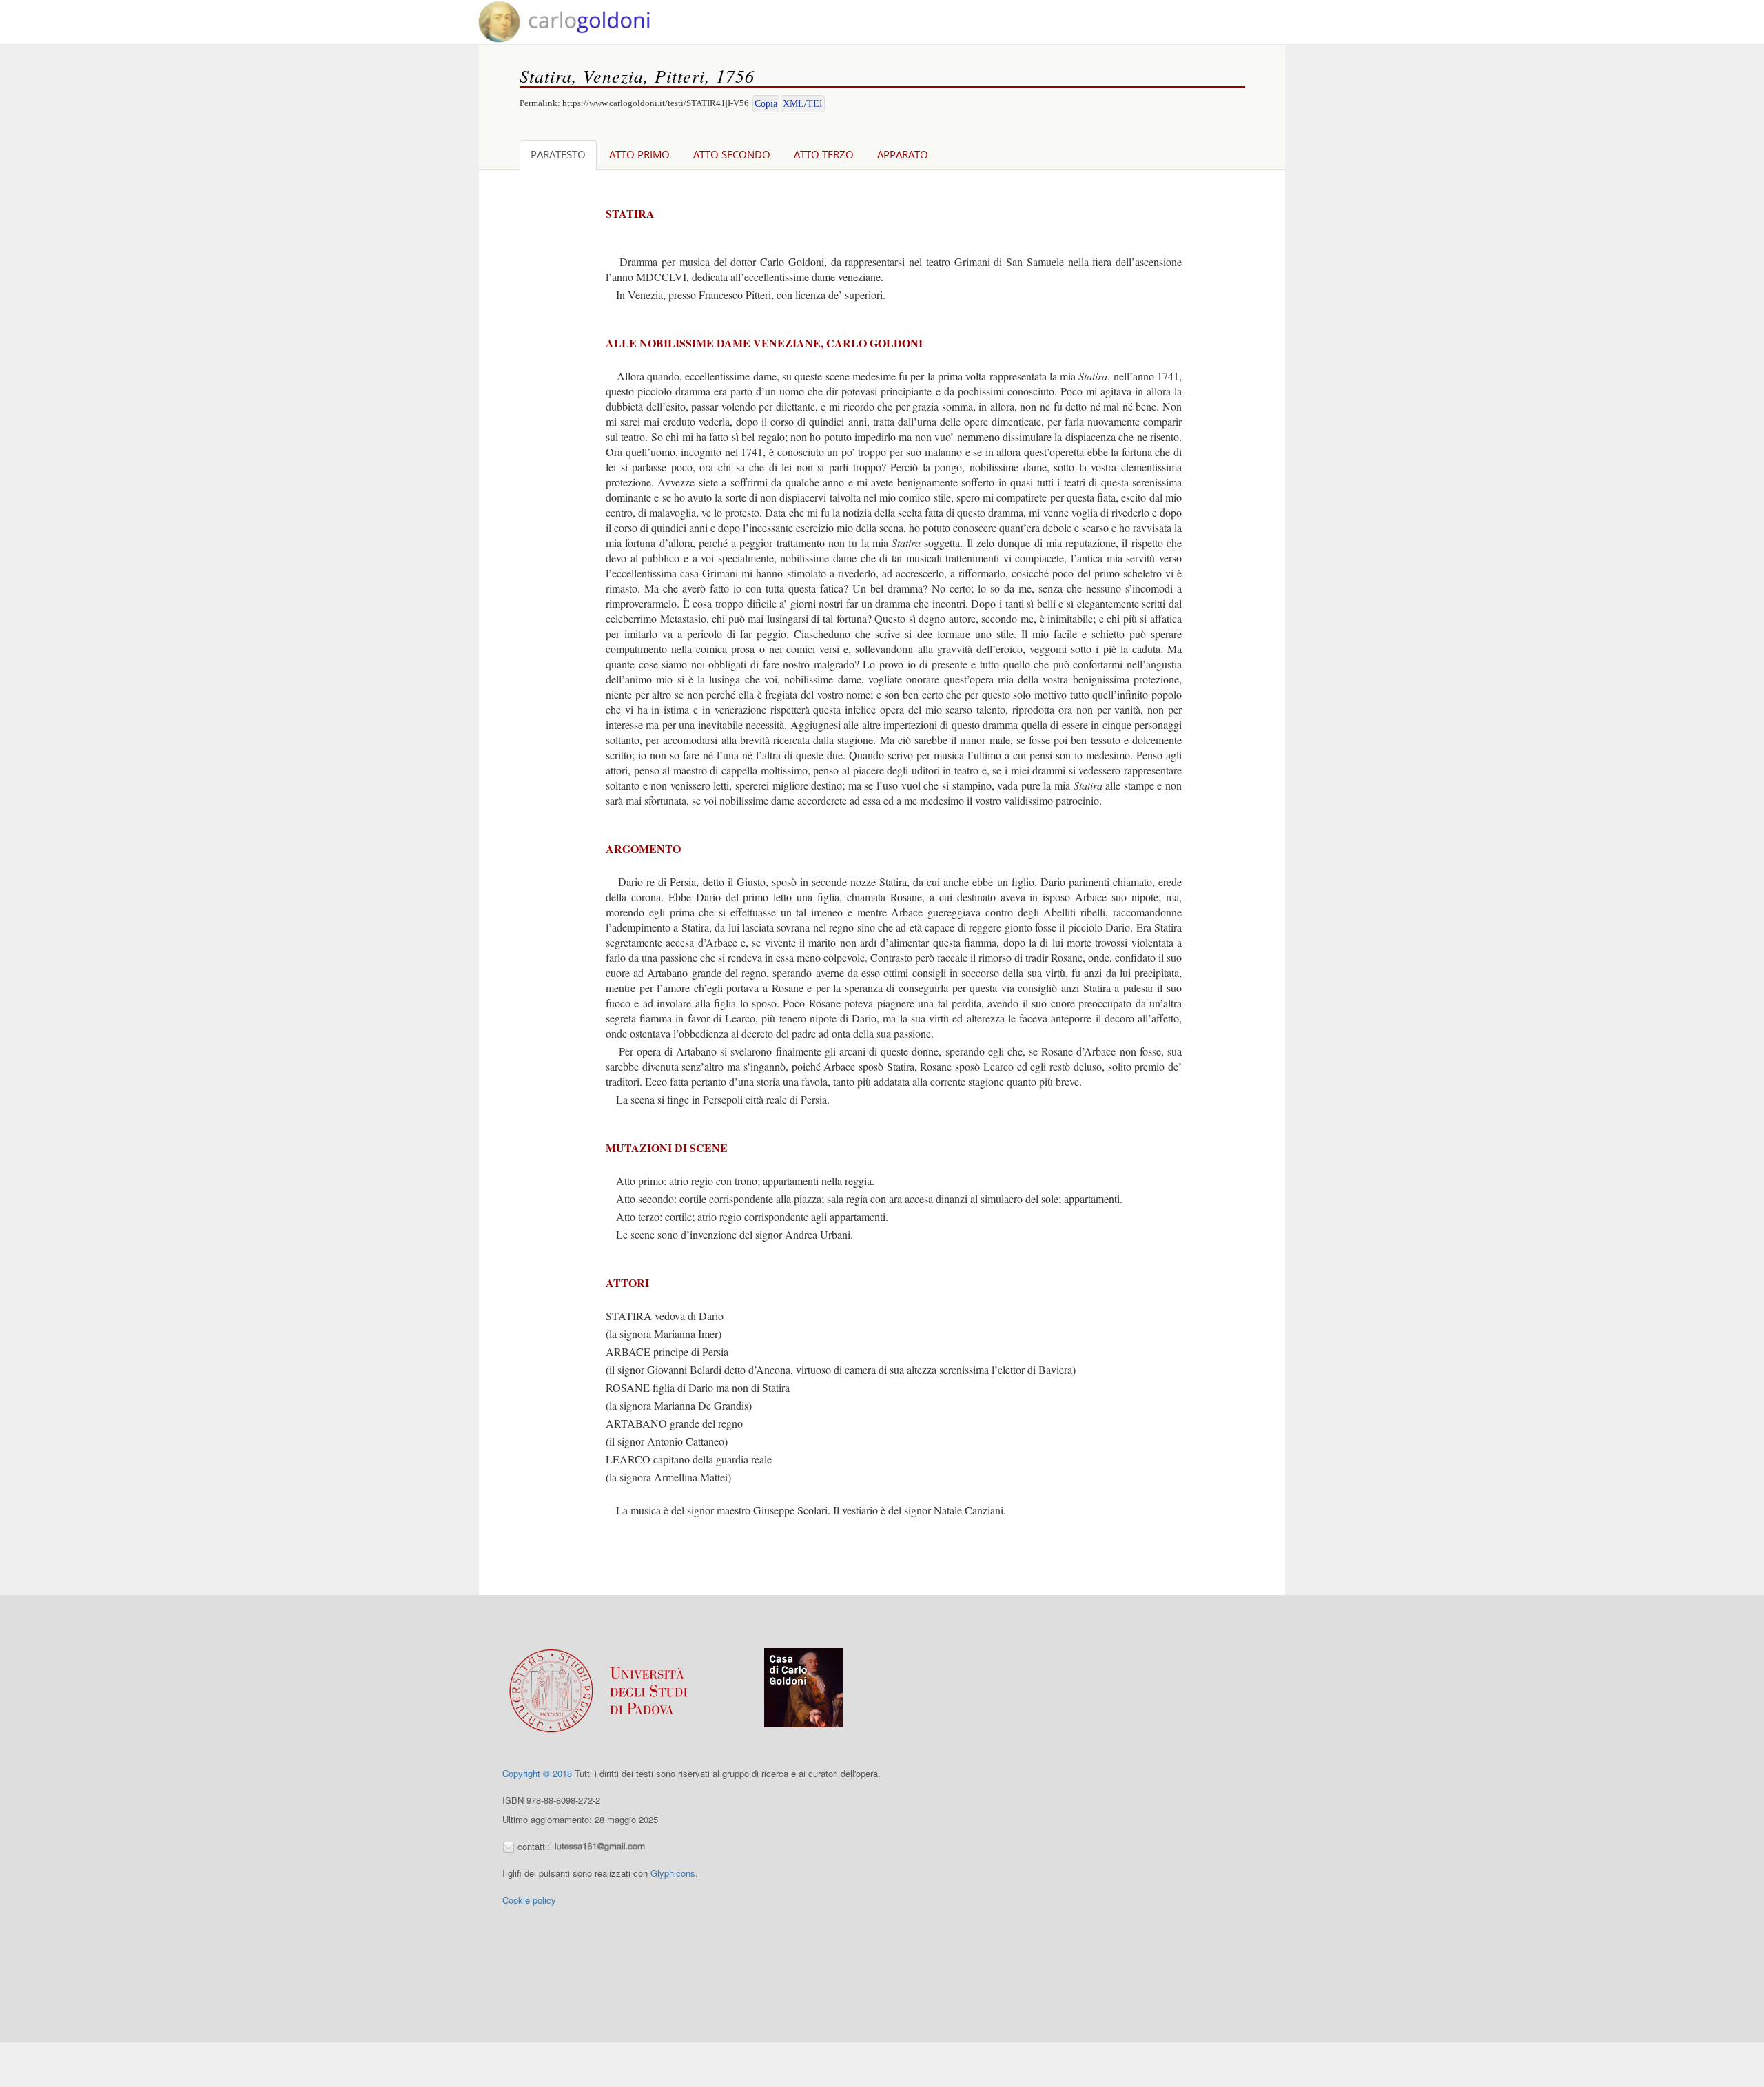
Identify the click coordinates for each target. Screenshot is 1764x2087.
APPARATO (903, 154)
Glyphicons (673, 1873)
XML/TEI (803, 104)
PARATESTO (558, 154)
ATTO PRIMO (639, 154)
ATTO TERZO (824, 154)
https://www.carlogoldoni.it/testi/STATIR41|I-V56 (656, 103)
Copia (766, 104)
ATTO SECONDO (732, 154)
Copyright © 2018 (537, 1773)
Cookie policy (529, 1900)
